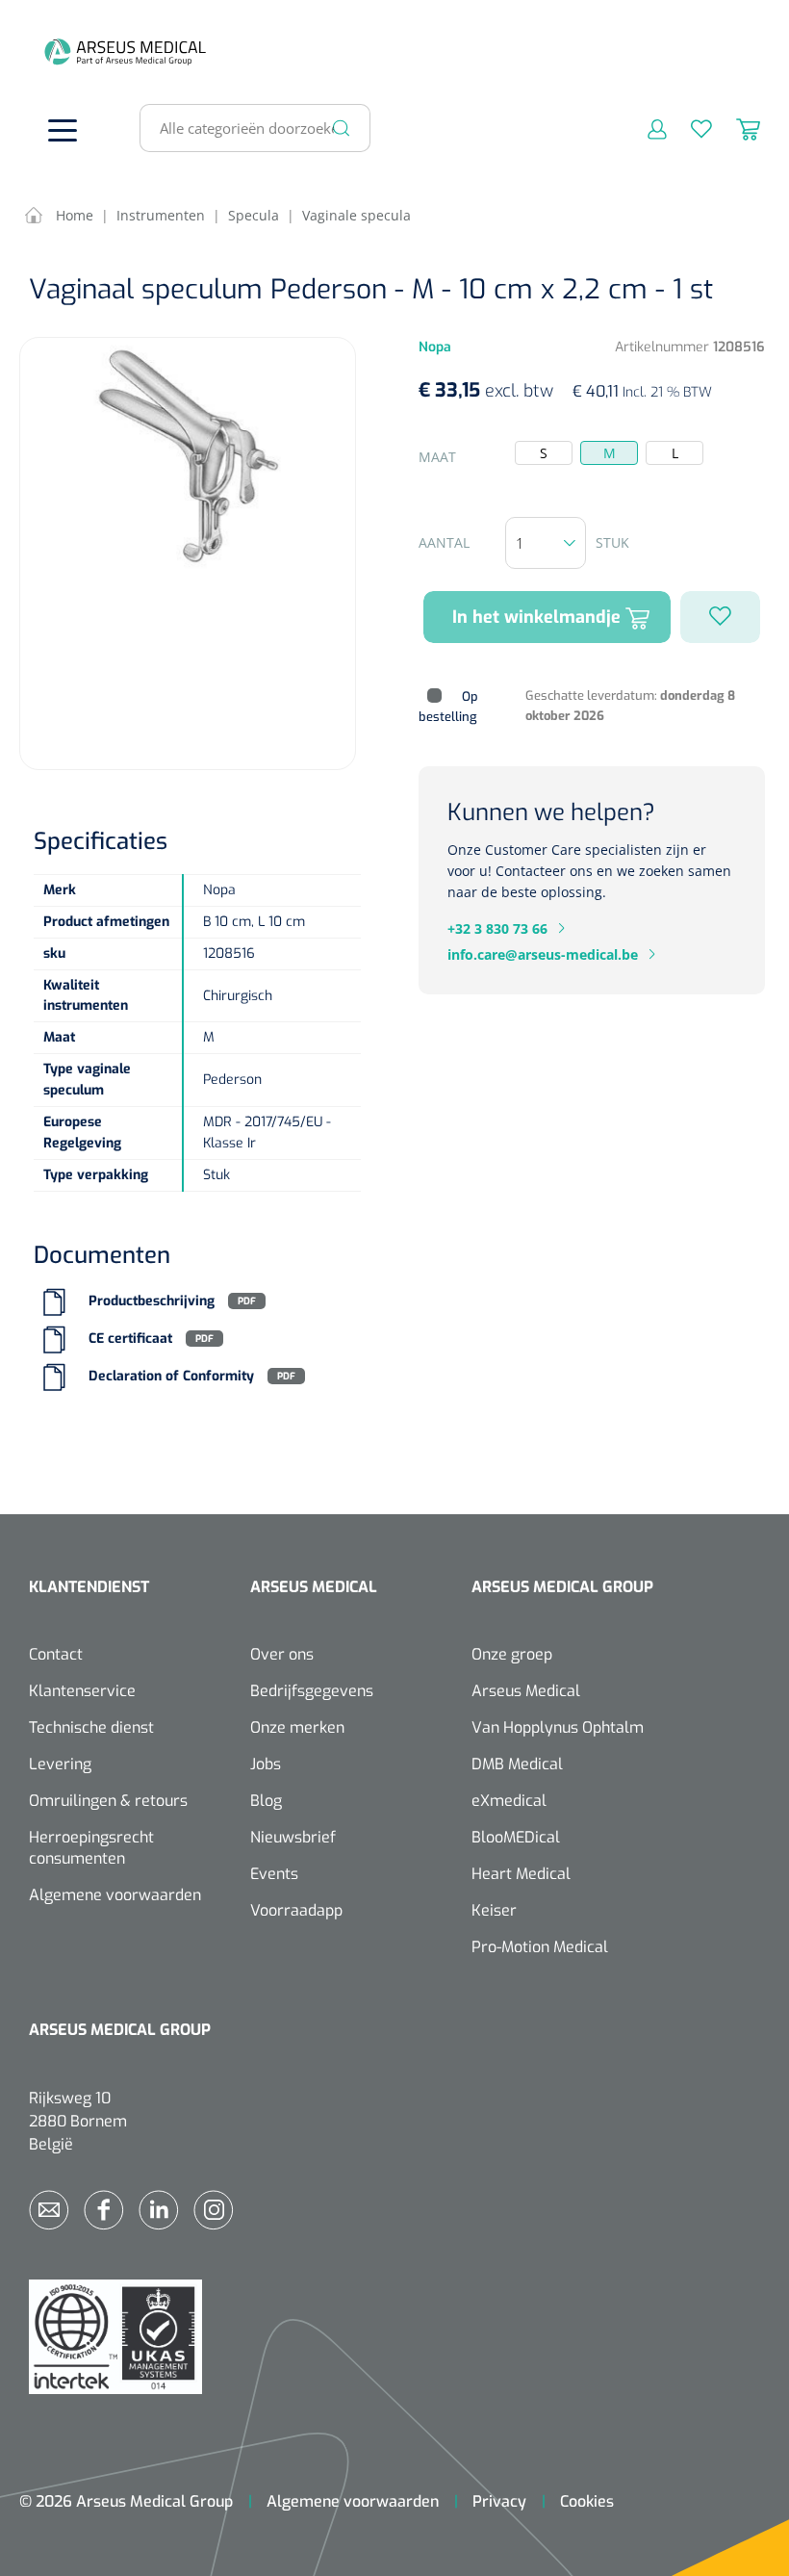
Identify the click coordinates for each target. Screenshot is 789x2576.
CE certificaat (130, 1339)
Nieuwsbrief (293, 1837)
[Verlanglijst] (689, 128)
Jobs (266, 1764)
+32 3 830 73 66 (497, 928)
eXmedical (509, 1801)
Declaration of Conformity (171, 1376)
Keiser (494, 1910)
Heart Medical (521, 1874)
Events (274, 1874)
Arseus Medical (526, 1691)
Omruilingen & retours (108, 1801)
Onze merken (297, 1727)
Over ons (282, 1654)
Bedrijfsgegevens (312, 1691)
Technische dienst (91, 1727)
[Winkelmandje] (736, 128)
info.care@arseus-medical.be (543, 954)
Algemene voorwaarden (115, 1895)
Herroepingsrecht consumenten (91, 1848)
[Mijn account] (645, 128)
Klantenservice (82, 1691)
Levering (60, 1764)
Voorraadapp (296, 1910)
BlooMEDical (516, 1837)
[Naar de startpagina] (58, 52)
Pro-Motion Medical (540, 1947)
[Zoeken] (342, 128)
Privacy (499, 2501)
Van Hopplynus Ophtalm (558, 1727)
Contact (56, 1654)
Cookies (587, 2501)
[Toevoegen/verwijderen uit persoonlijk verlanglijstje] (720, 617)
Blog (266, 1801)
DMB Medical (517, 1764)
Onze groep (512, 1654)
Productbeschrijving (152, 1301)
